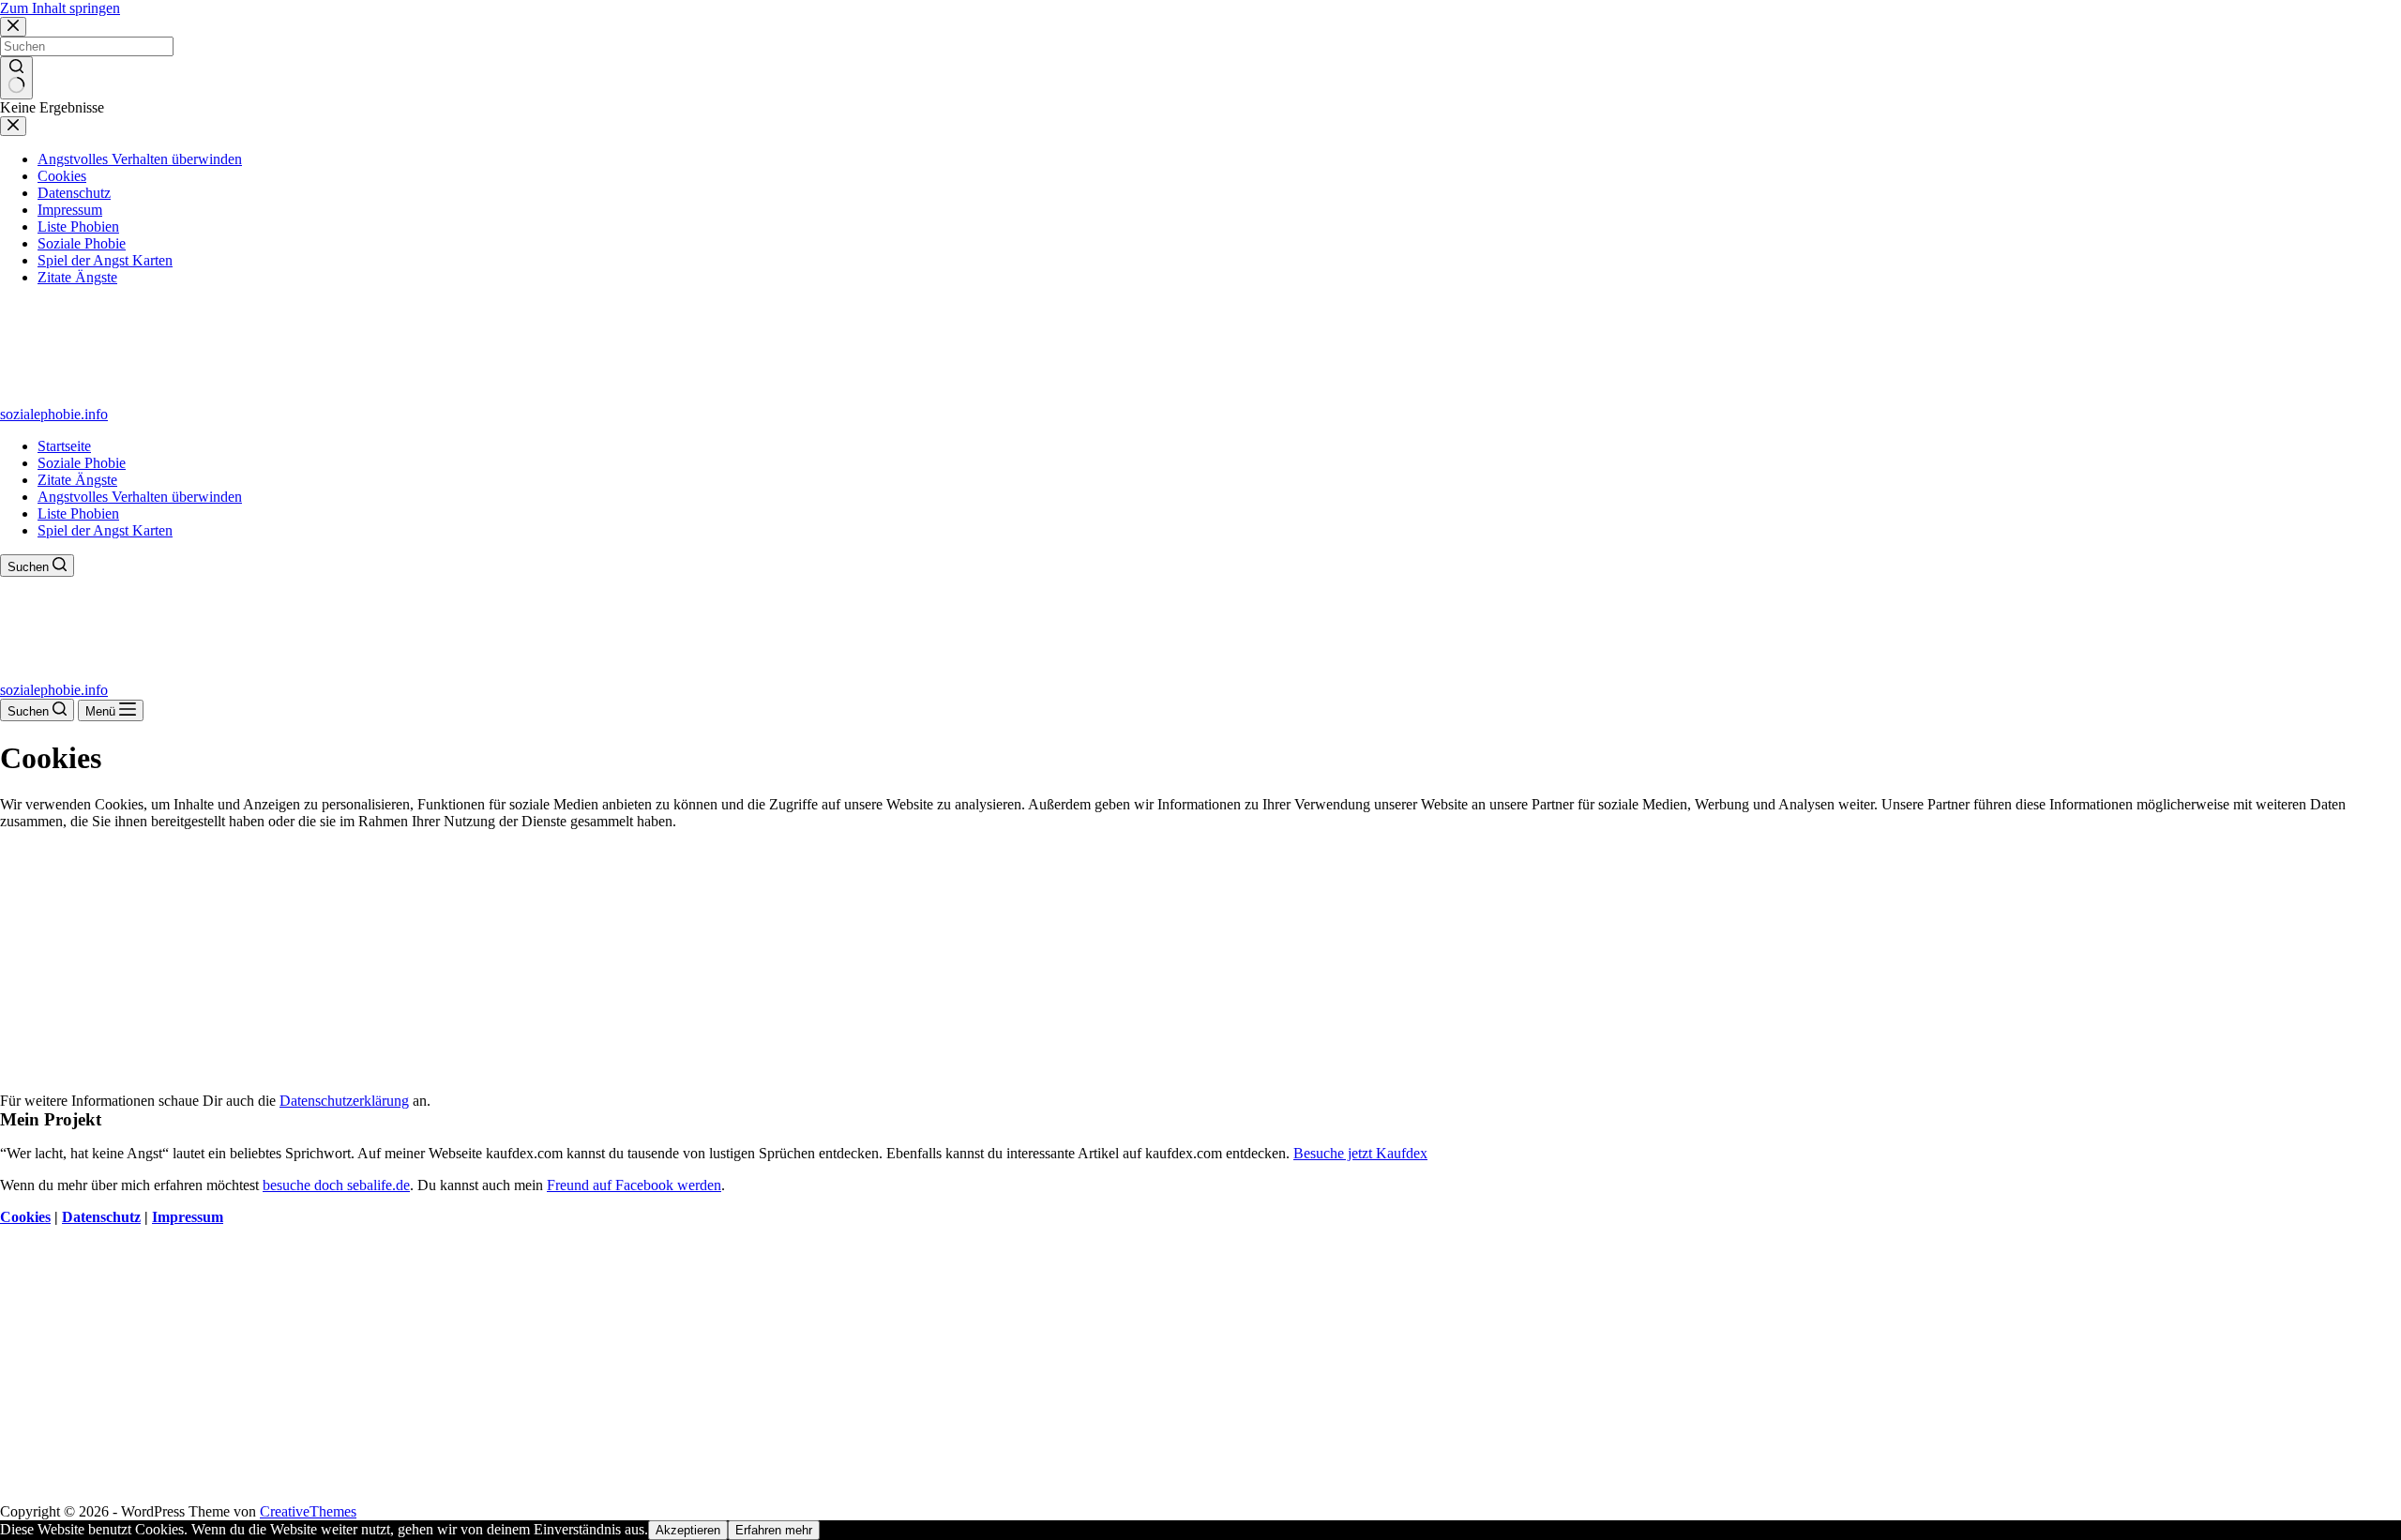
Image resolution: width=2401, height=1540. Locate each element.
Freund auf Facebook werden (634, 1185)
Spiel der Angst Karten (105, 530)
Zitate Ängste (77, 480)
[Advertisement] (1200, 961)
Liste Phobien (78, 513)
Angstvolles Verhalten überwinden (140, 497)
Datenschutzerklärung (344, 1101)
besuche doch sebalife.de (336, 1185)
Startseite (64, 446)
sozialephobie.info (54, 414)
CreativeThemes (308, 1511)
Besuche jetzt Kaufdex (1360, 1153)
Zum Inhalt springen (60, 8)
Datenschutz (101, 1217)
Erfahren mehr (774, 1530)
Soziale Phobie (82, 463)
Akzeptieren (688, 1530)
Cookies (25, 1217)
